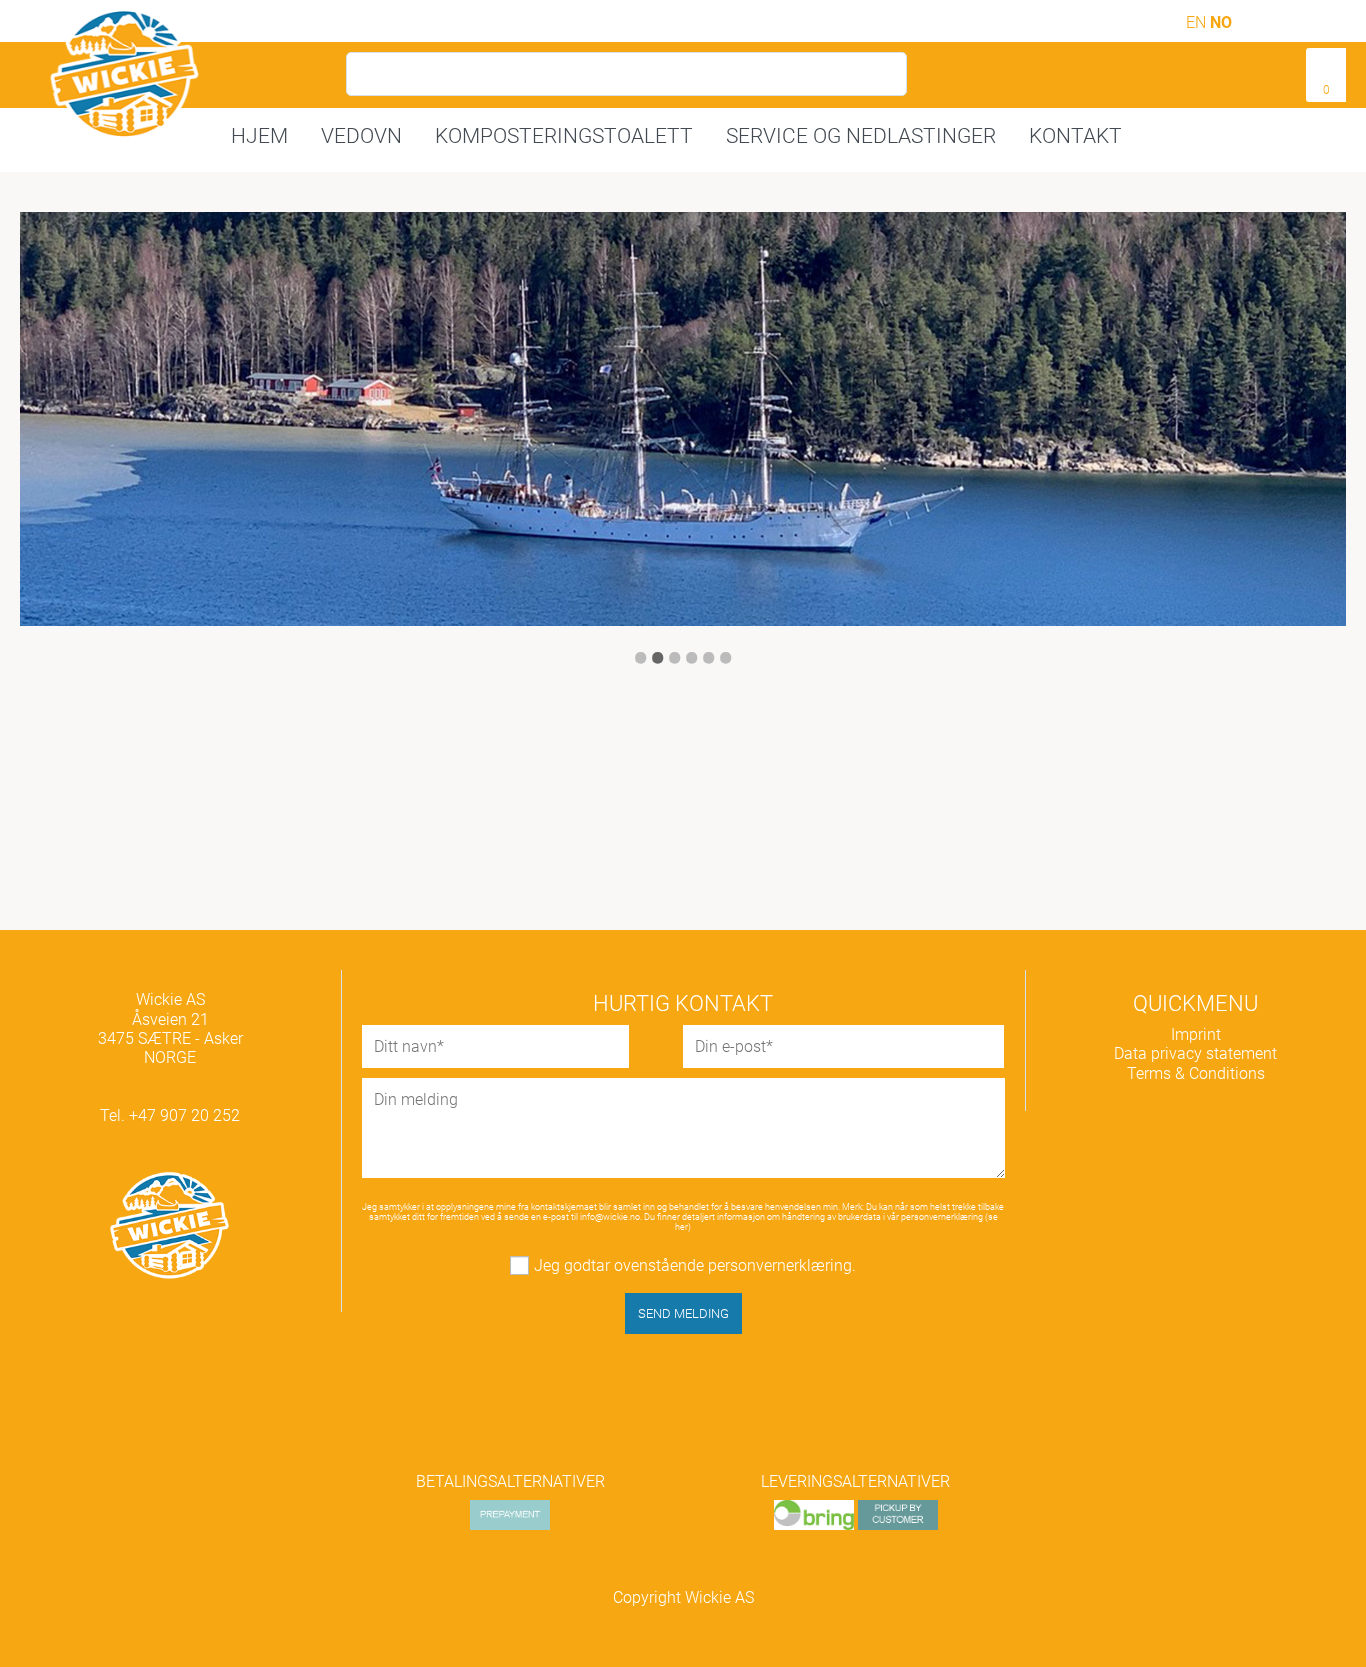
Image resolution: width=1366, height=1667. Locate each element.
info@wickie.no (610, 1217)
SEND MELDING (683, 1313)
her (681, 1227)
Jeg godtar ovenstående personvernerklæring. (695, 1265)
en (1198, 22)
